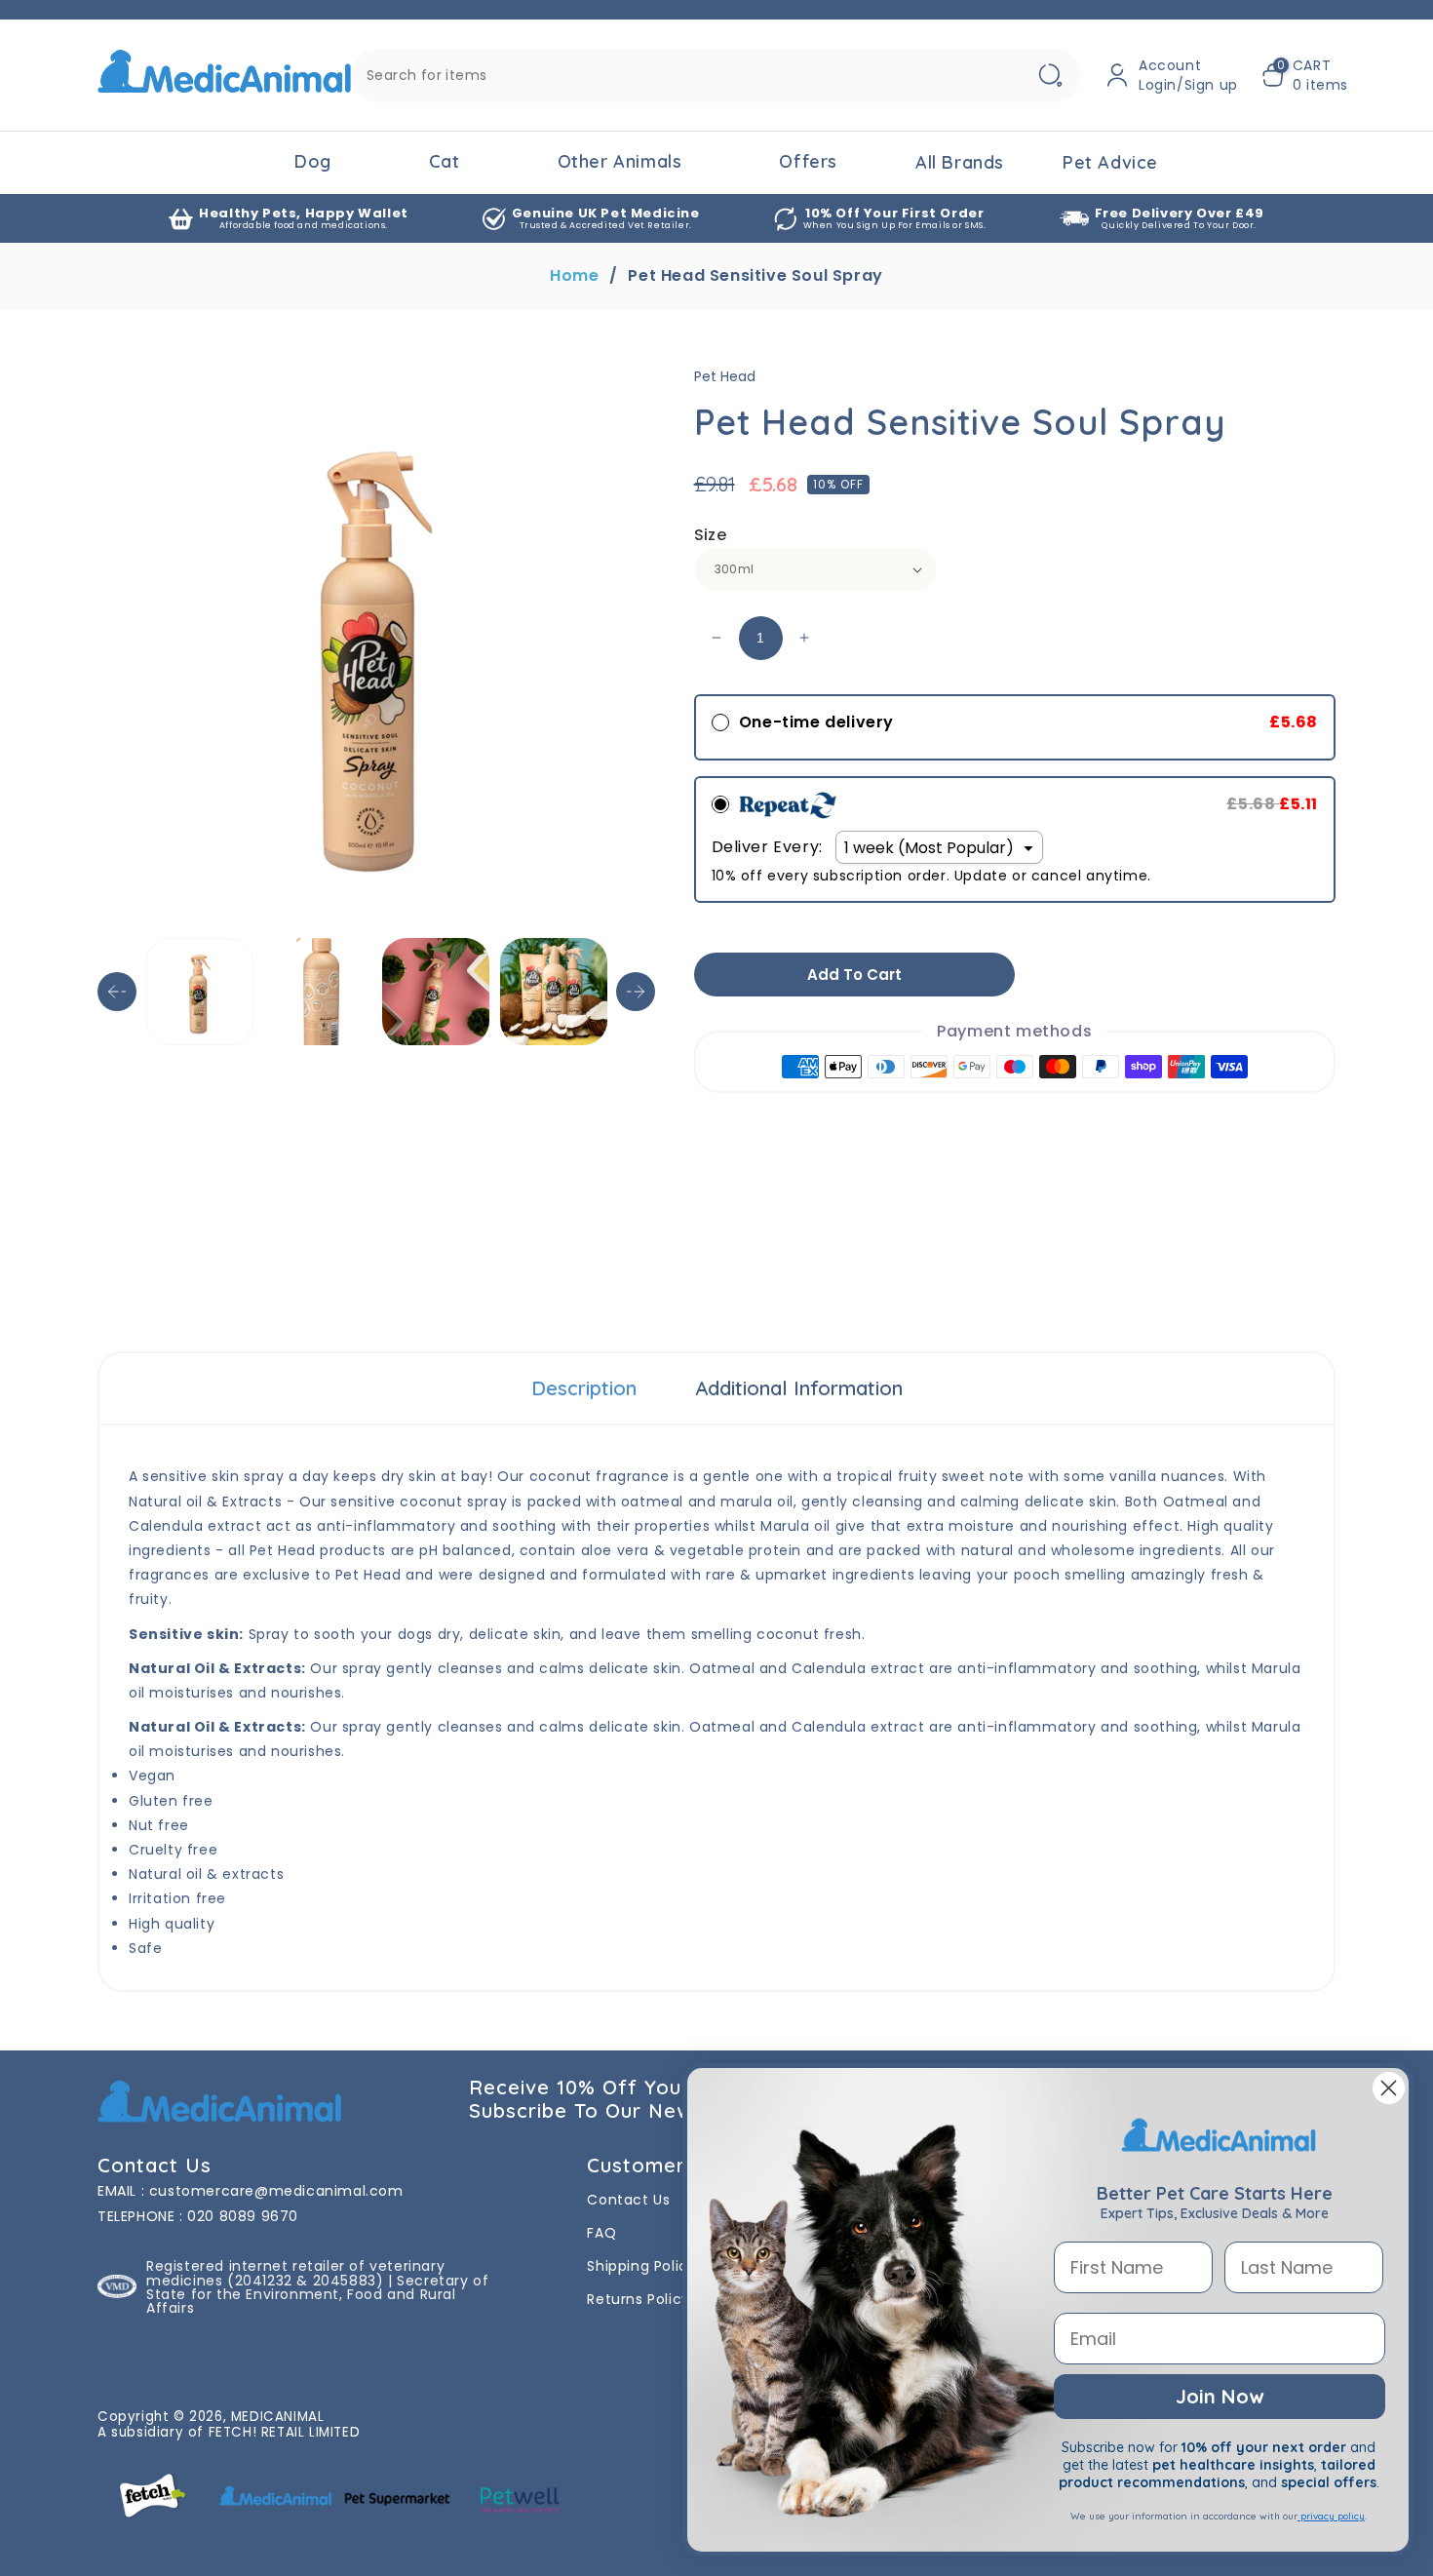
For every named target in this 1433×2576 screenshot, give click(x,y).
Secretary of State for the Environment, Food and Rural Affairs (317, 2294)
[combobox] (716, 76)
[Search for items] (1050, 76)
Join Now (1220, 2396)
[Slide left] (117, 992)
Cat (445, 161)
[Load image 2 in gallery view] (318, 992)
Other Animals (620, 161)
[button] (1305, 75)
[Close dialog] (1389, 2088)
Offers (808, 161)
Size (711, 535)
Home (574, 276)
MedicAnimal (278, 2417)
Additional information (799, 1388)
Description (584, 1388)
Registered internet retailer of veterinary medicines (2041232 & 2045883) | (295, 2273)
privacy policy (1331, 2516)
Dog (313, 161)
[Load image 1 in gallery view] (200, 992)
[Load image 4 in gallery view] (554, 992)
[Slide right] (636, 992)
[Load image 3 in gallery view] (436, 992)
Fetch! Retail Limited (285, 2432)
